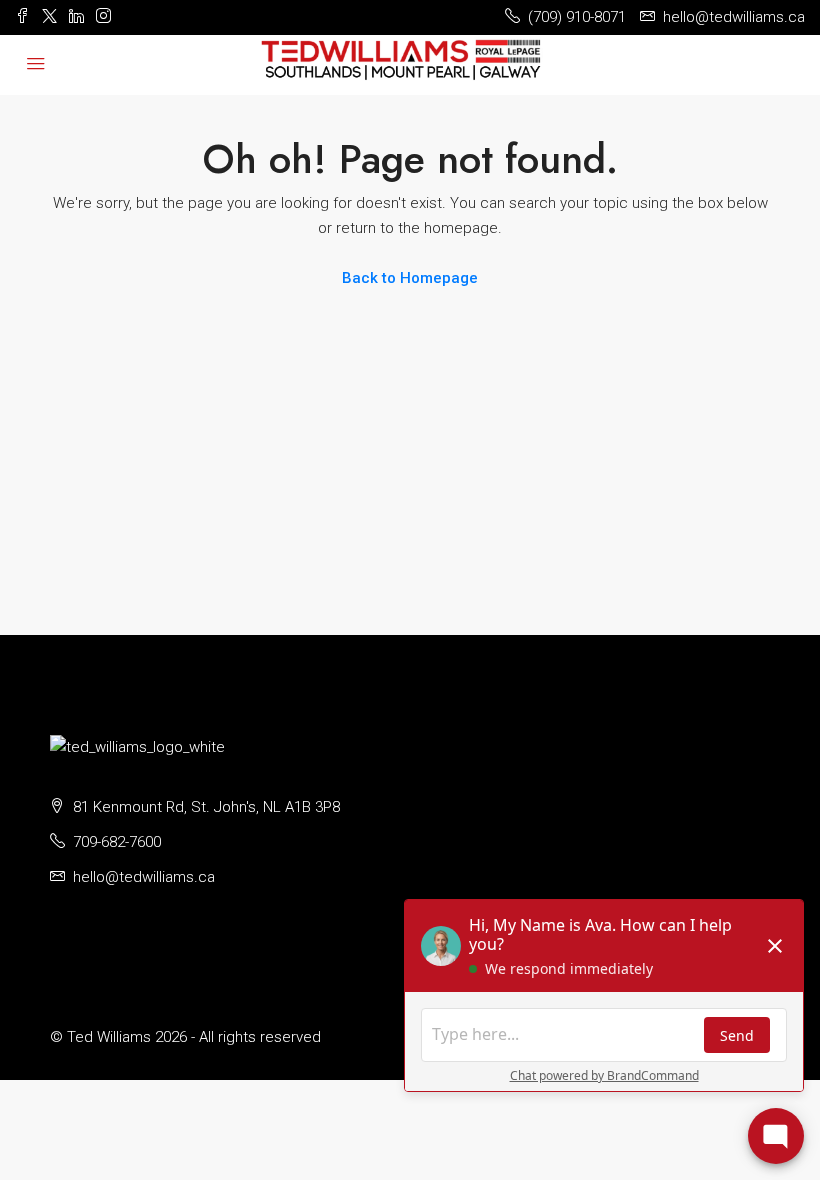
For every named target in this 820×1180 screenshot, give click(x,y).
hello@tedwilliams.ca (144, 877)
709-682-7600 (117, 842)
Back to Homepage (410, 278)
